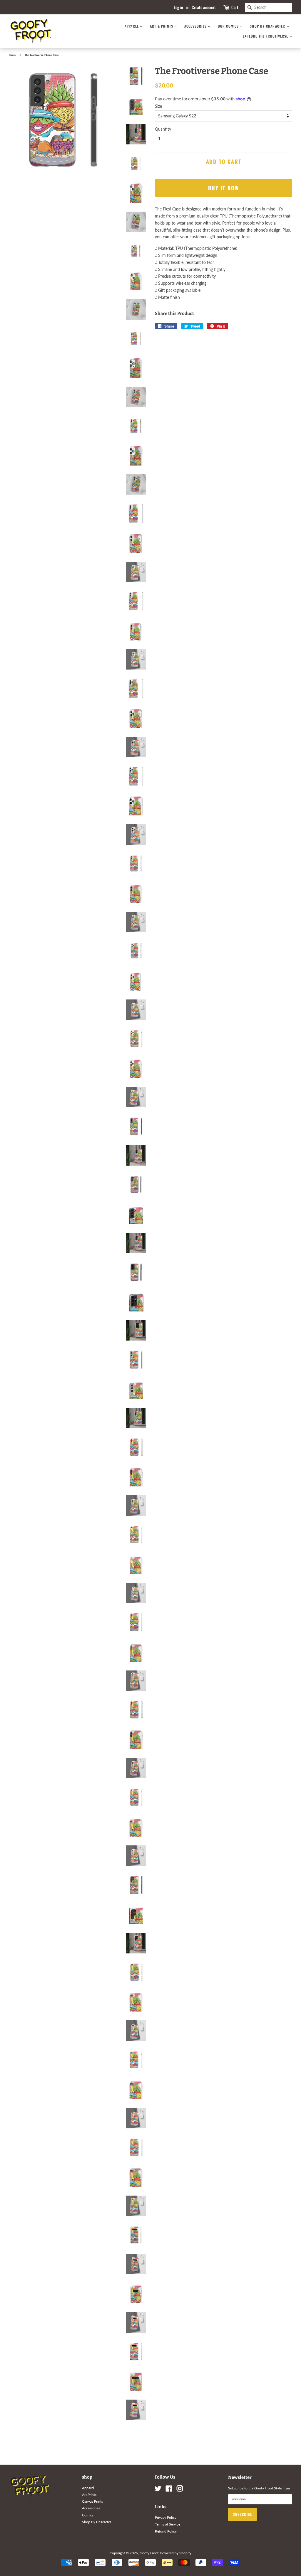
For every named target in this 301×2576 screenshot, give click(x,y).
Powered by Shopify (176, 2553)
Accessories (196, 26)
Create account (204, 7)
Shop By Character (268, 26)
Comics (88, 2515)
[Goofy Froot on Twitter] (158, 2490)
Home (12, 55)
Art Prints (89, 2495)
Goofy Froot (149, 2553)
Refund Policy (166, 2531)
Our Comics (229, 26)
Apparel (132, 26)
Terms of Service (168, 2524)
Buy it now (224, 188)
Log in (178, 7)
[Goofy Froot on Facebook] (169, 2490)
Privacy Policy (166, 2517)
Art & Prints (162, 26)
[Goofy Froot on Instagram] (180, 2490)
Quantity (163, 129)
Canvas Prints (92, 2501)
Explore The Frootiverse (266, 36)
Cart (235, 7)
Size (158, 106)
